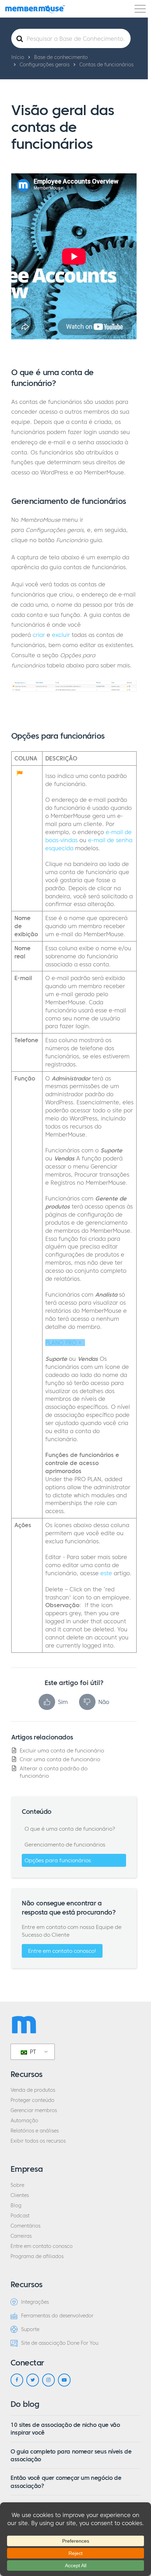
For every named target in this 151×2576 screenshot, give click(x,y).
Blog (16, 2206)
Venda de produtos (33, 2090)
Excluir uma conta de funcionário (62, 1750)
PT (32, 2052)
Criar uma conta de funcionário (60, 1759)
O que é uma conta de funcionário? (70, 1829)
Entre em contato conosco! (62, 1951)
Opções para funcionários (58, 1860)
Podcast (20, 2216)
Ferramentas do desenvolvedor (57, 2316)
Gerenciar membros (34, 2111)
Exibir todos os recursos (38, 2141)
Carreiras (21, 2236)
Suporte (30, 2329)
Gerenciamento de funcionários (65, 1845)
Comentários (25, 2226)
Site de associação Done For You (60, 2343)
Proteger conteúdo (32, 2100)
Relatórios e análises (35, 2131)
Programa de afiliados (37, 2257)
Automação (24, 2121)
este (106, 1573)
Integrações (35, 2302)
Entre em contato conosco (42, 2246)
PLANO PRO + (63, 1343)
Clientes (20, 2195)
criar (39, 635)
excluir (61, 635)
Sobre (17, 2185)
